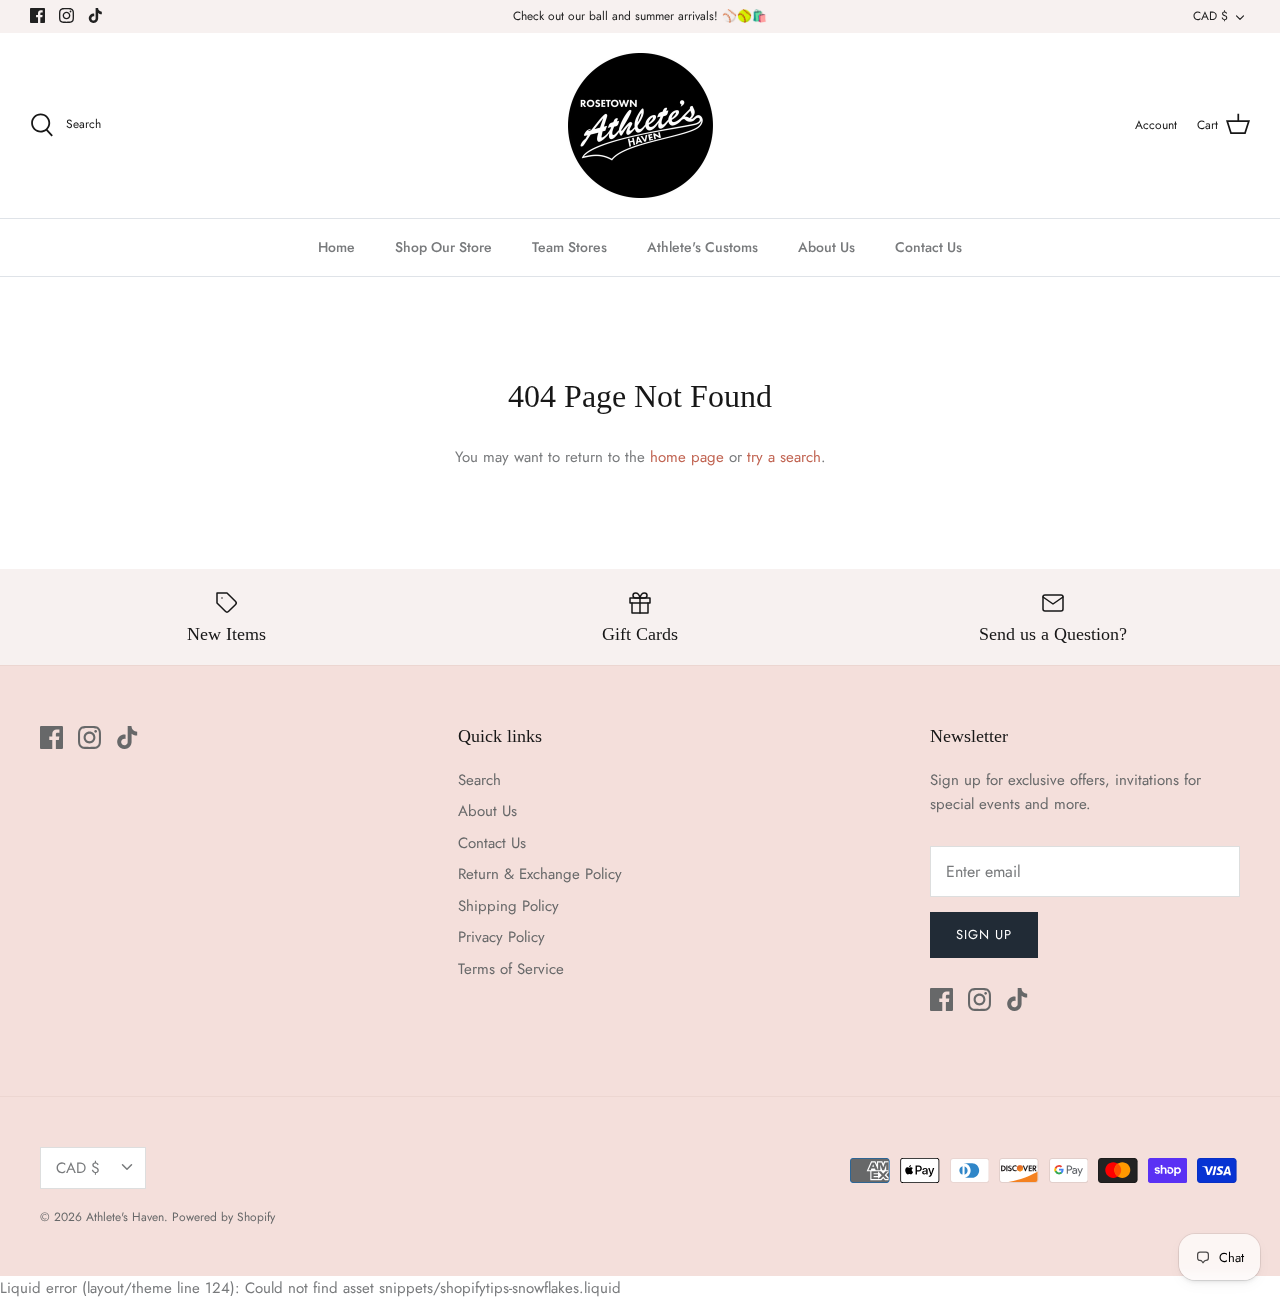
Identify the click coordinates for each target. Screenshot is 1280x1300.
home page (687, 457)
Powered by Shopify (223, 1217)
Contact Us (928, 247)
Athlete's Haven (125, 1217)
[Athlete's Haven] (640, 125)
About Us (826, 247)
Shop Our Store (443, 247)
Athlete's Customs (702, 247)
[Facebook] (37, 15)
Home (336, 247)
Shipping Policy (508, 906)
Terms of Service (511, 969)
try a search (784, 457)
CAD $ (1210, 16)
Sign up (984, 934)
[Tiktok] (95, 15)
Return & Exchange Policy (540, 874)
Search (479, 780)
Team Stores (569, 247)
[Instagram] (66, 15)
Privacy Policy (501, 937)
